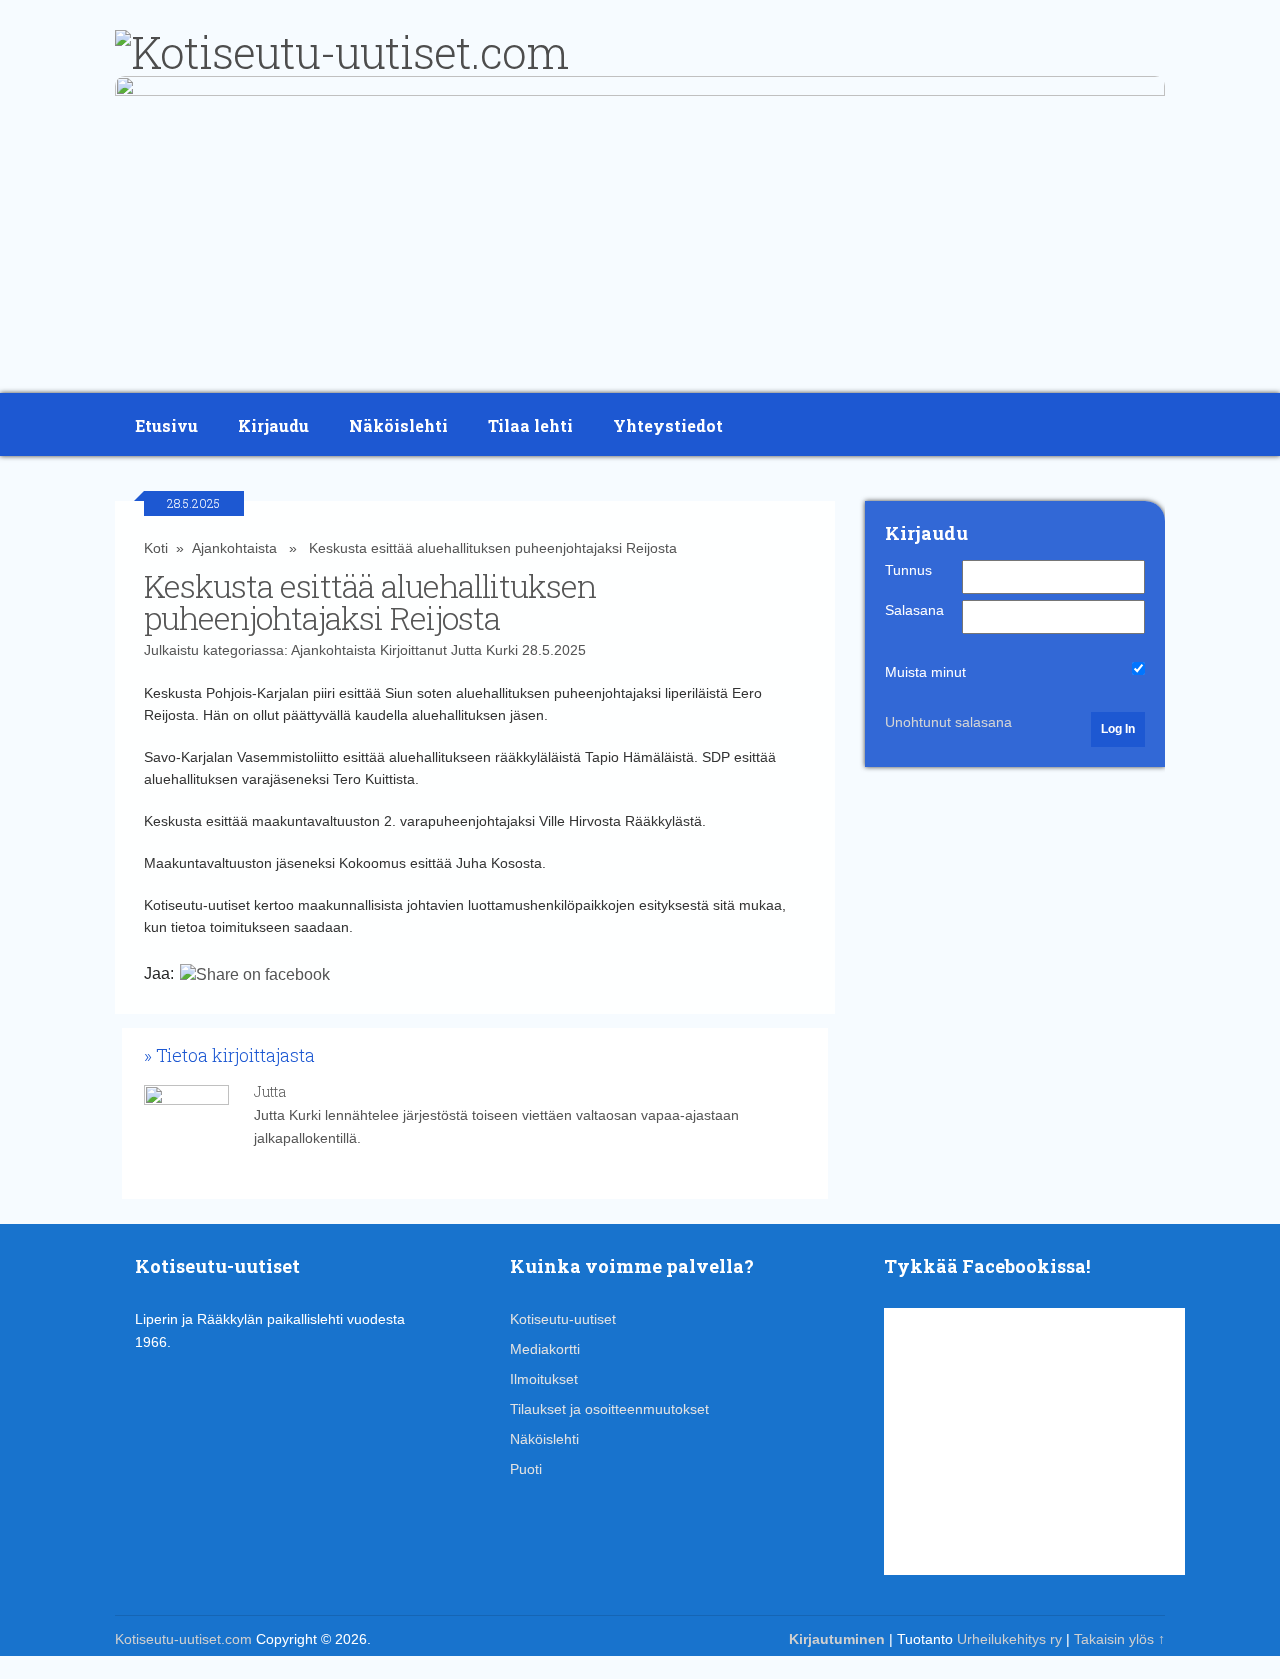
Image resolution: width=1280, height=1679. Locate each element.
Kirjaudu (273, 425)
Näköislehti (398, 425)
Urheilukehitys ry (1009, 1639)
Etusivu (166, 425)
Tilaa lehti (530, 425)
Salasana (914, 610)
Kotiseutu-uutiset (563, 1319)
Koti (156, 548)
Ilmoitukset (544, 1379)
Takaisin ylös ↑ (1119, 1639)
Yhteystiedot (668, 425)
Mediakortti (545, 1349)
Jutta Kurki (484, 650)
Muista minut (925, 672)
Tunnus (908, 570)
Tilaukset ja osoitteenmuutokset (609, 1409)
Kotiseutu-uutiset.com (183, 1639)
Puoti (526, 1469)
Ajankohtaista (234, 548)
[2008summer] (640, 91)
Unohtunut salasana (948, 722)
